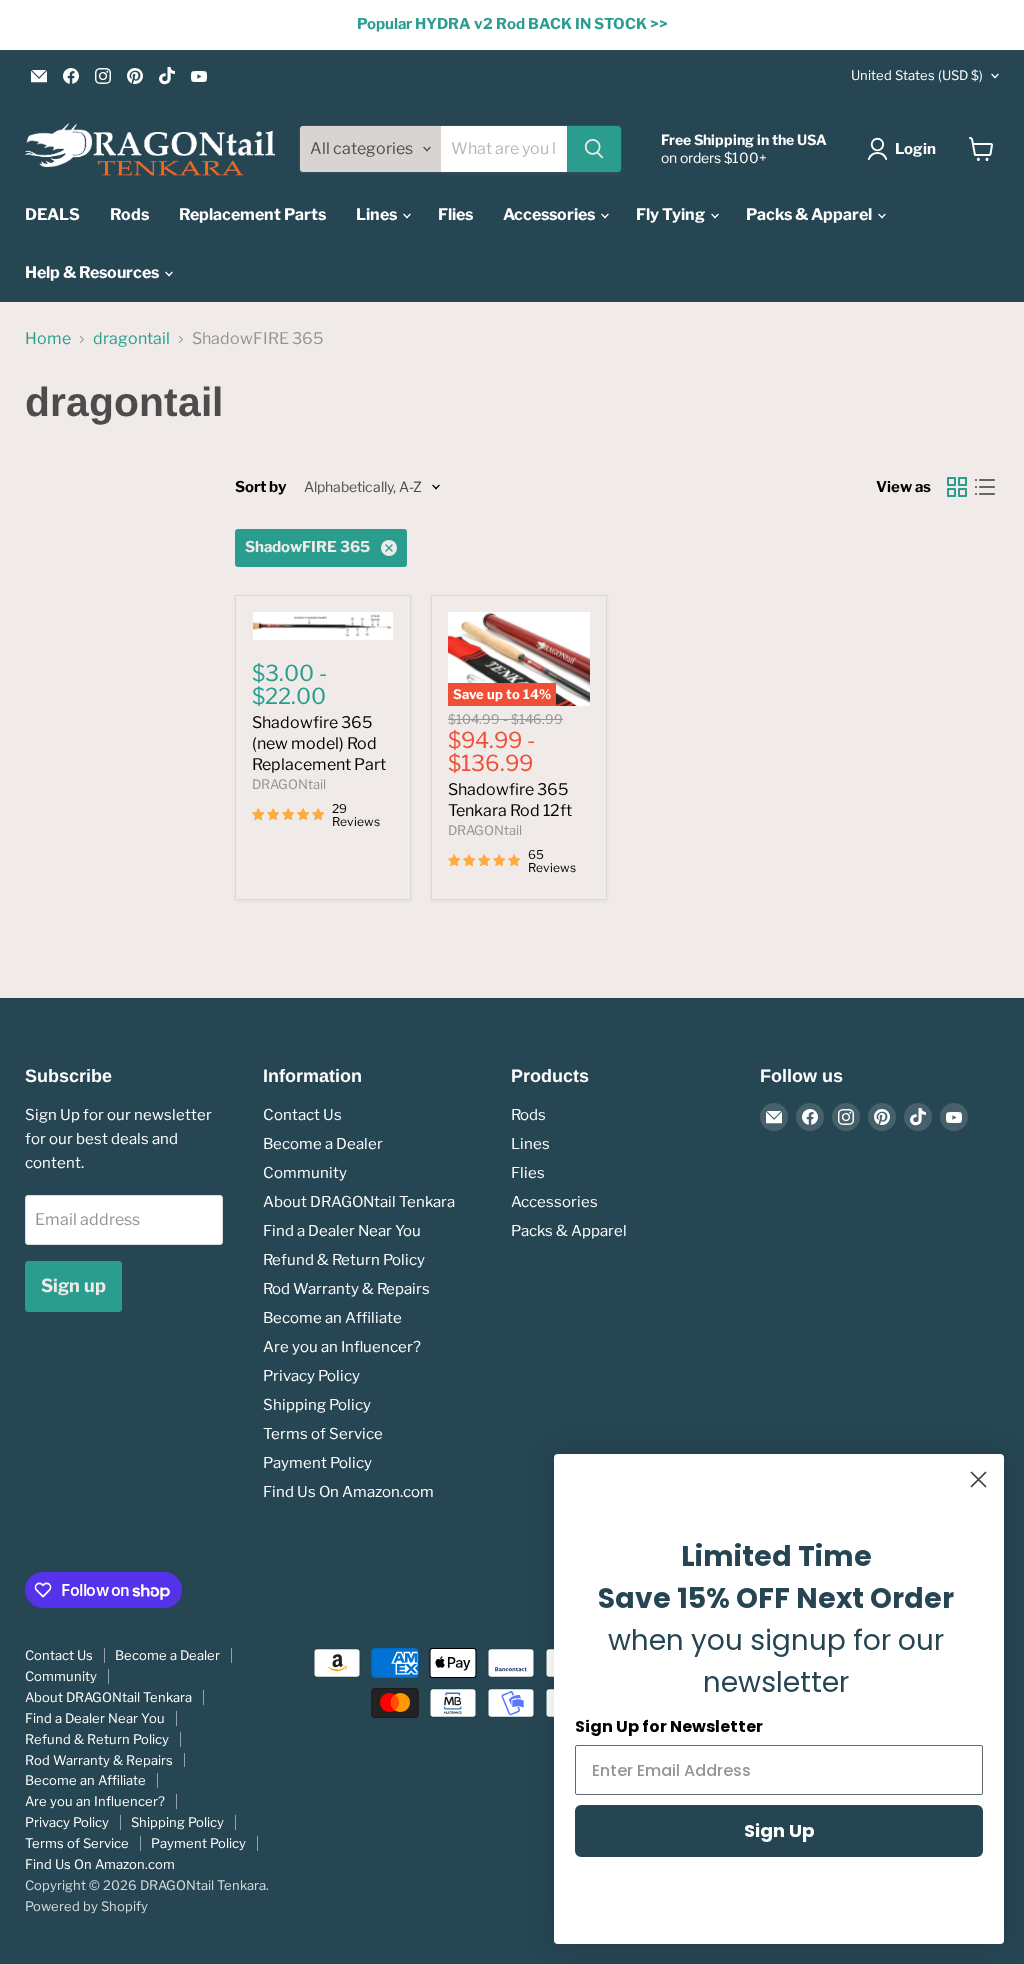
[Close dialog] (978, 1479)
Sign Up (779, 1830)
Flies (455, 214)
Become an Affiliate (332, 1318)
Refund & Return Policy (344, 1260)
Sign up (73, 1285)
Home (48, 339)
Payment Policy (317, 1463)
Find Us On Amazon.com (348, 1492)
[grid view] (957, 487)
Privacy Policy (311, 1376)
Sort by (260, 487)
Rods (129, 214)
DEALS (52, 214)
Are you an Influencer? (342, 1347)
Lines (378, 214)
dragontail (131, 339)
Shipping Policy (317, 1405)
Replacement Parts (252, 214)
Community (305, 1173)
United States (917, 75)
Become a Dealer (323, 1144)
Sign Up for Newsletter (669, 1726)
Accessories (550, 214)
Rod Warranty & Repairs (346, 1289)
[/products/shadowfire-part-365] (323, 626)
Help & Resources (93, 272)
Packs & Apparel (810, 214)
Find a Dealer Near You (342, 1231)
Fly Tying (672, 214)
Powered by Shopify (86, 1906)
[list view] (985, 487)
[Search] (594, 149)
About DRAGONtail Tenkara (359, 1202)
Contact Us (302, 1115)
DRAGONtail (289, 784)
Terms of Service (323, 1434)
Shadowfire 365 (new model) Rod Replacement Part (319, 743)
